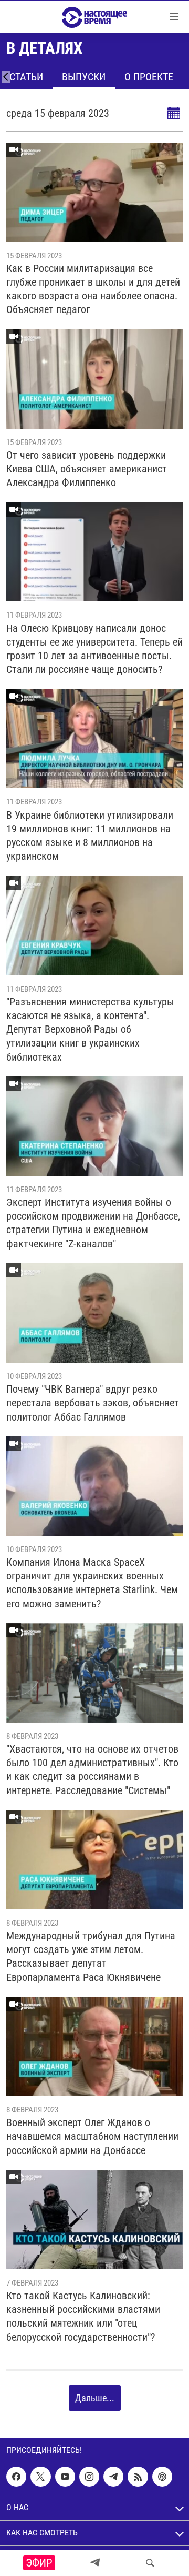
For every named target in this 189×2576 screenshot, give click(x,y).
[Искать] (150, 2563)
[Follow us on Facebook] (16, 2477)
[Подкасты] (162, 2477)
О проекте (149, 77)
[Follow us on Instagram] (89, 2477)
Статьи (26, 77)
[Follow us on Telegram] (113, 2477)
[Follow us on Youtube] (65, 2477)
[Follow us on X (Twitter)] (40, 2477)
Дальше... (95, 2398)
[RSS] (138, 2477)
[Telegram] (95, 2563)
